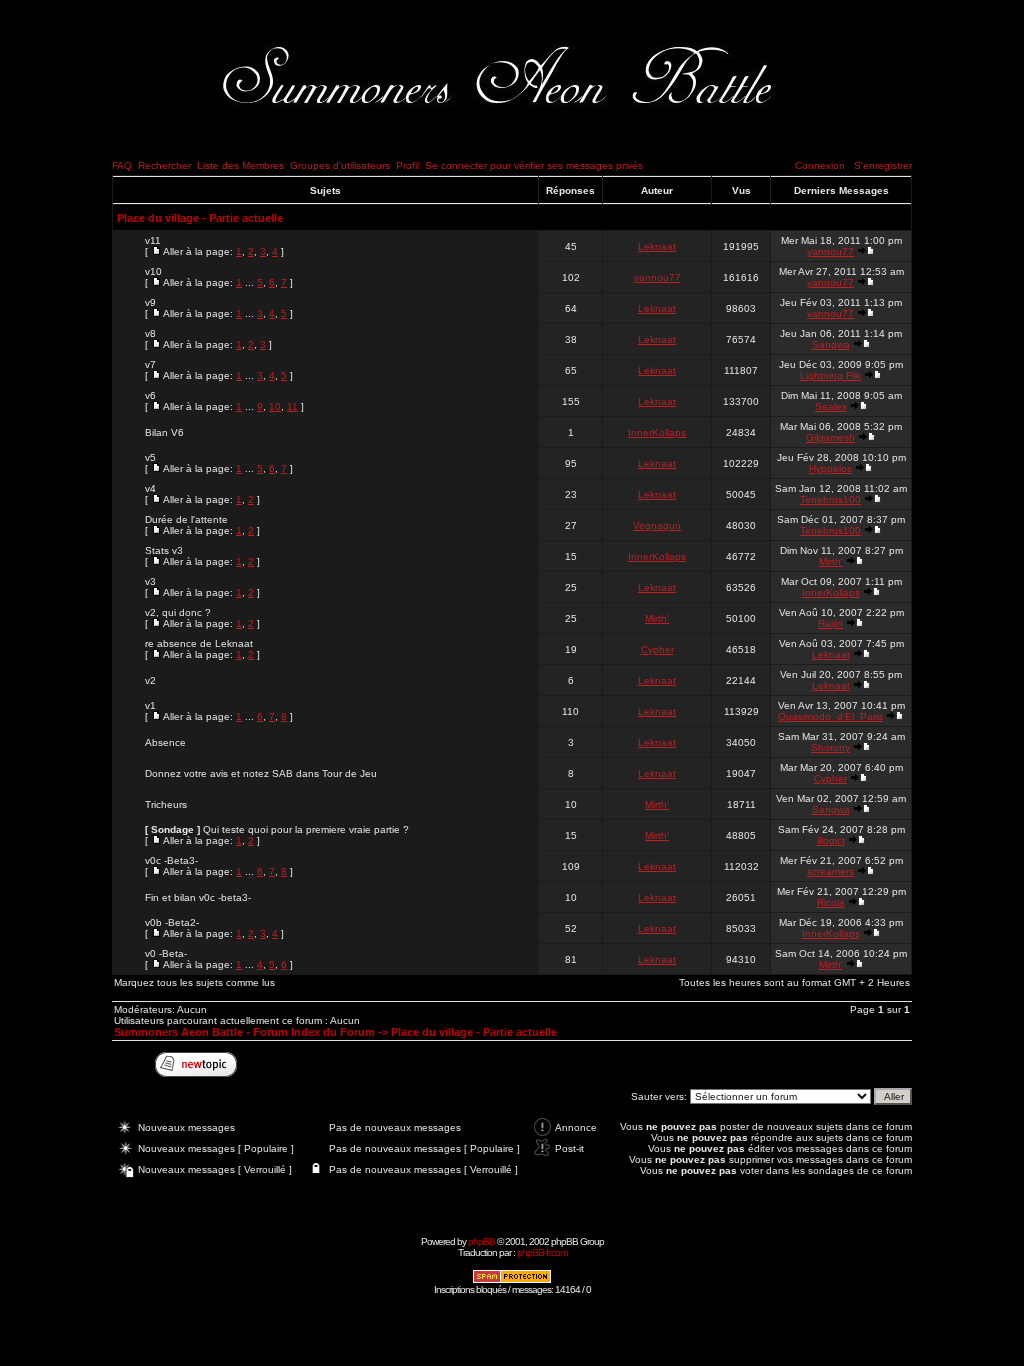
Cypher (657, 649)
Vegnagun (657, 525)
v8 (150, 333)
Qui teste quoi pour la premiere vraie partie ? (306, 829)
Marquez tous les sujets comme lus (194, 982)
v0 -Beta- (166, 953)
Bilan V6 (164, 432)
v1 (150, 705)
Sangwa (831, 344)
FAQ (122, 165)
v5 (150, 457)
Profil (407, 165)
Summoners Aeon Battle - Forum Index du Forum (244, 1032)
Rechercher (164, 165)
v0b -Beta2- (172, 922)
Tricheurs (166, 804)
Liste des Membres (240, 165)
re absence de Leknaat (199, 643)
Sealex (831, 406)
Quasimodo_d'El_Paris (830, 716)
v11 (153, 240)
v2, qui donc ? (178, 612)
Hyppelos (830, 468)
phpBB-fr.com (542, 1252)
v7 (150, 364)
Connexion (820, 165)
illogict (831, 840)
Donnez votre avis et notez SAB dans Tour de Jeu (261, 773)
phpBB (481, 1241)
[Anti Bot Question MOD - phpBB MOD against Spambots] (512, 1280)
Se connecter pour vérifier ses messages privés (534, 165)
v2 (150, 680)
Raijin (830, 623)
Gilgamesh (830, 437)
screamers (830, 871)
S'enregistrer (883, 165)
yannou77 (830, 251)
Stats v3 (164, 550)
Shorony (830, 747)
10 (275, 406)
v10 (153, 271)
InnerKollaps (657, 432)
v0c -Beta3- (171, 860)
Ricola (831, 902)
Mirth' (831, 561)
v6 (150, 395)
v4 (150, 488)
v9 (150, 302)
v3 (150, 581)
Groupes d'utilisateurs (340, 165)
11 (292, 406)
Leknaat (657, 246)
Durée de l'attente (186, 519)
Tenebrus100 (830, 499)
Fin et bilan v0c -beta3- (198, 897)
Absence (165, 742)
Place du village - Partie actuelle (200, 218)
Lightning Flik (830, 375)
